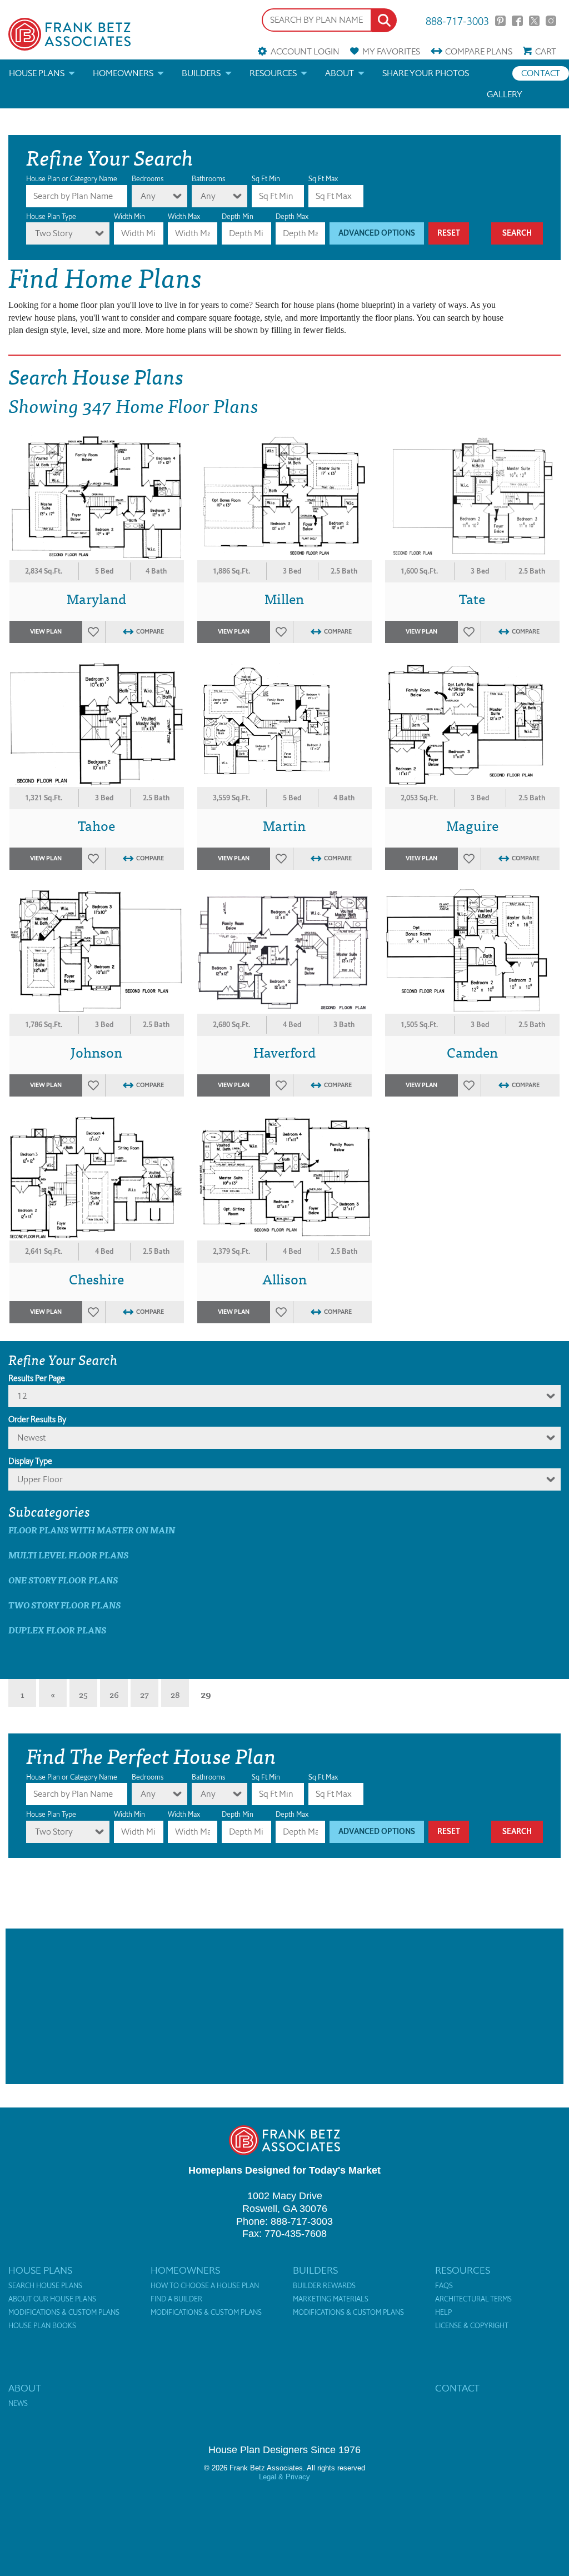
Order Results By (37, 1419)
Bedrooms (148, 179)
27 (144, 1694)
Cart (546, 51)
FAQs (444, 2286)
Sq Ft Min (266, 179)
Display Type (30, 1461)
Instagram (551, 21)
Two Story (54, 233)
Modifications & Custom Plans (64, 2313)
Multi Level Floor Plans (68, 1555)
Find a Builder (176, 2299)
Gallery (505, 94)
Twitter (534, 21)
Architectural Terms (473, 2299)
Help (443, 2313)
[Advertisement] (284, 2006)
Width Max (184, 216)
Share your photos (426, 73)
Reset (449, 233)
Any (148, 196)
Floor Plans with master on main (92, 1530)
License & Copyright (472, 2326)
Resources (273, 73)
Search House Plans (45, 2286)
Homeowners (123, 73)
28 (175, 1694)
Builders (201, 73)
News (18, 2404)
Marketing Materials (331, 2299)
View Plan (46, 632)
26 (114, 1694)
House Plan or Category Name (72, 179)
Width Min (129, 216)
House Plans (37, 73)
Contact (541, 73)
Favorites (391, 51)
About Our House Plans (52, 2299)
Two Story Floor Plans (64, 1605)
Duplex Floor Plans (57, 1630)
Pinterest (500, 21)
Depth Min (238, 216)
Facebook (517, 21)
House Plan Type (51, 216)
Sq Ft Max (323, 179)
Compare (479, 51)
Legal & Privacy (284, 2477)
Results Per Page (37, 1378)
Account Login (305, 51)
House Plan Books (42, 2326)
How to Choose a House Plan (205, 2286)
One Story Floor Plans (63, 1580)
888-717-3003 (457, 20)
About (340, 73)
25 (83, 1694)
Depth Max (292, 216)
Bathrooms (208, 179)
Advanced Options (377, 233)
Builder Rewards (324, 2286)
